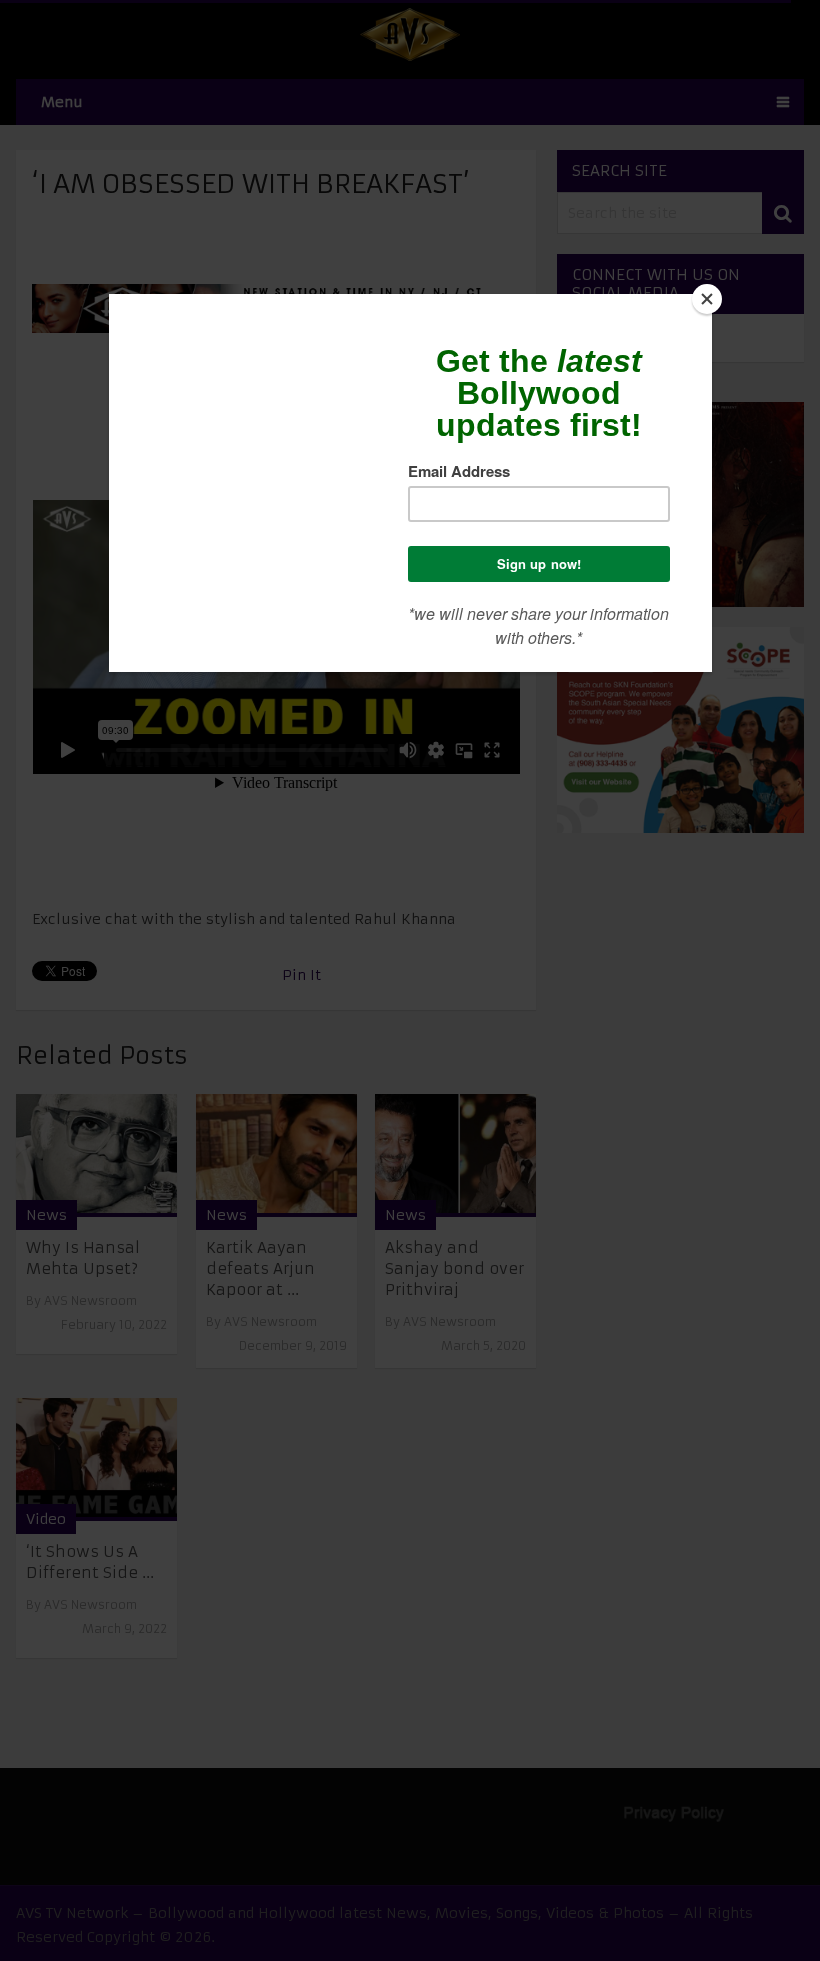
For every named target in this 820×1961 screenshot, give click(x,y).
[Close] (707, 299)
